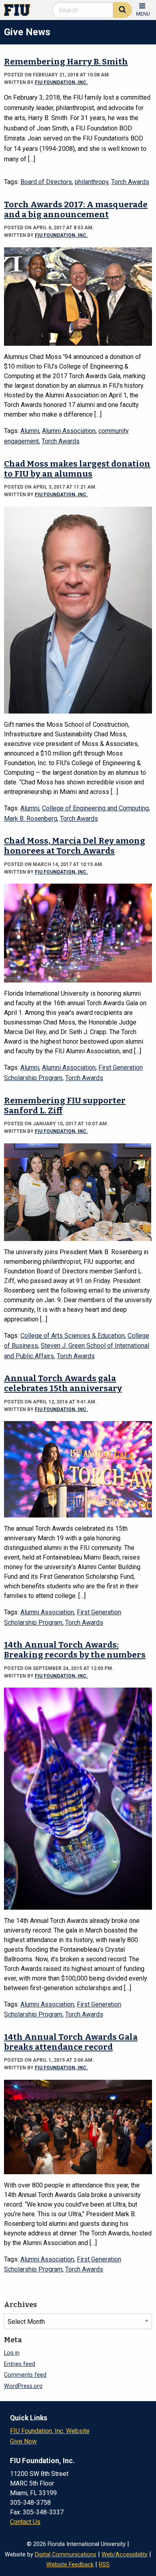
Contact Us (25, 2522)
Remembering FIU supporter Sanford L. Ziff (65, 1106)
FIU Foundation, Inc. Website (50, 2431)
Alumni (30, 431)
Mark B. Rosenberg (31, 819)
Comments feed (25, 2375)
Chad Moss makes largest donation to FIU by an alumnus (77, 469)
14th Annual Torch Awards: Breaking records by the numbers (75, 1650)
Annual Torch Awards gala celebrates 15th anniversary (63, 1383)
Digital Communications (66, 2555)
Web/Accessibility (125, 2555)
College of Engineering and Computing (95, 808)
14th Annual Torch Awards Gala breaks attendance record (71, 2042)
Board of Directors (46, 182)
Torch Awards (130, 182)
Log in (12, 2353)
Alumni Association (69, 431)
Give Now (23, 2441)
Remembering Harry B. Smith (66, 62)
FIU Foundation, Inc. (61, 82)
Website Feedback (70, 2565)
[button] (143, 9)
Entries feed (20, 2364)
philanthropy (92, 182)
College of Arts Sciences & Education (73, 1336)
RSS (104, 2565)
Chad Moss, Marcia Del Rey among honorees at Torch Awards (75, 846)
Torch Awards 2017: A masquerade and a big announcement (76, 210)
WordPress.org (23, 2386)
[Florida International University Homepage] (20, 9)
